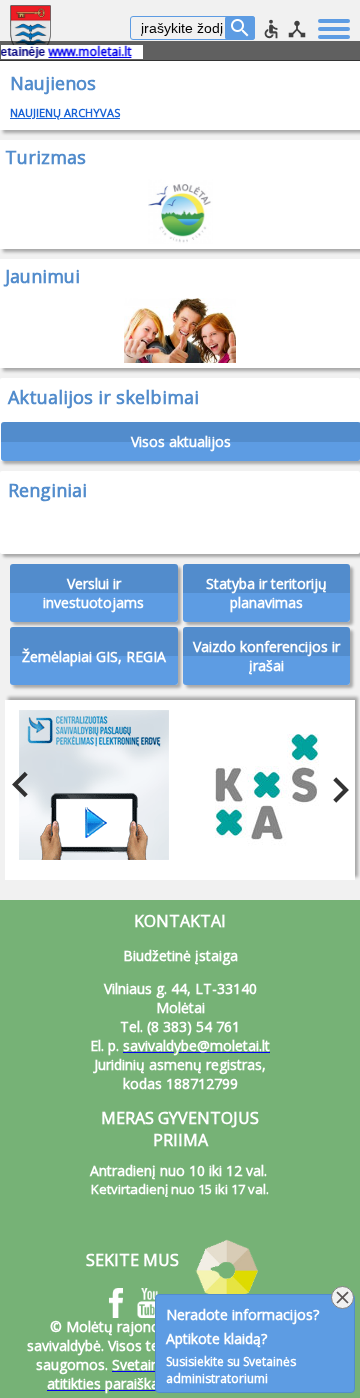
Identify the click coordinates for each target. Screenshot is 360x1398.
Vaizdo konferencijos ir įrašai (266, 656)
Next (335, 785)
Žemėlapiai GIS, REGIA (94, 656)
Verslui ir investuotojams (93, 593)
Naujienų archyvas (65, 112)
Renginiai (47, 490)
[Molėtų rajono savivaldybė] (32, 30)
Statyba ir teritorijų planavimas (266, 593)
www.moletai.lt (80, 51)
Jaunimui (42, 276)
